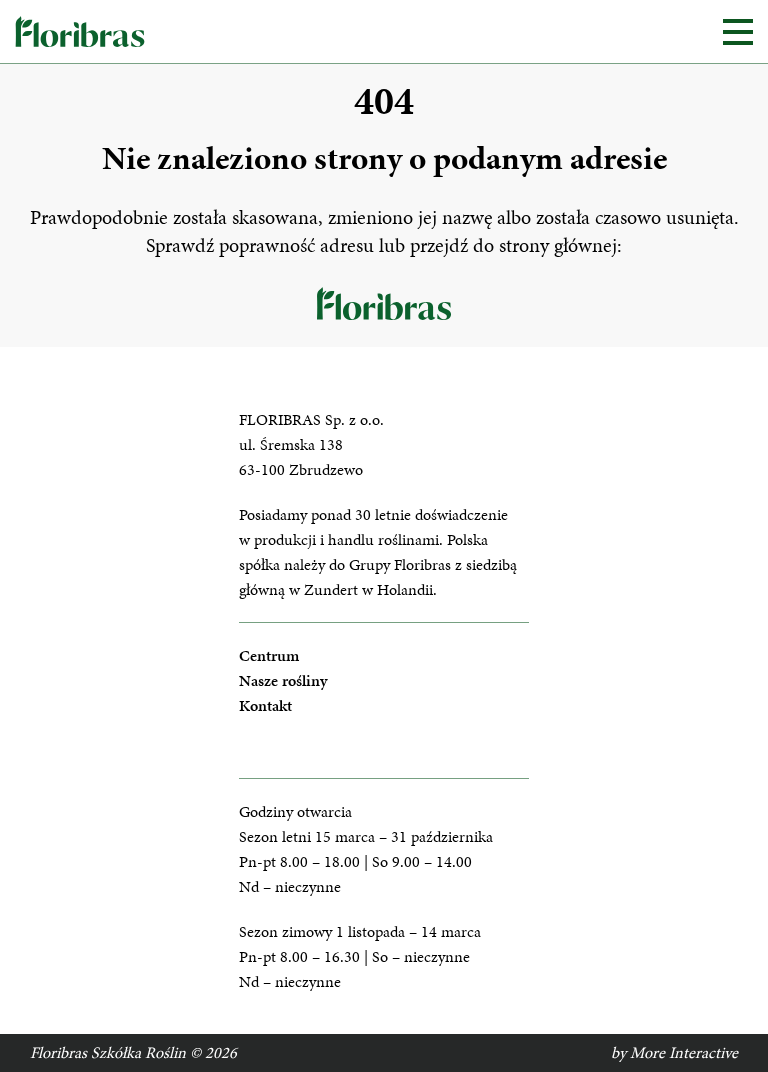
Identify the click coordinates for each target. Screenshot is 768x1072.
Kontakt (265, 705)
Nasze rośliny (283, 680)
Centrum (269, 655)
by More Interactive (674, 1052)
